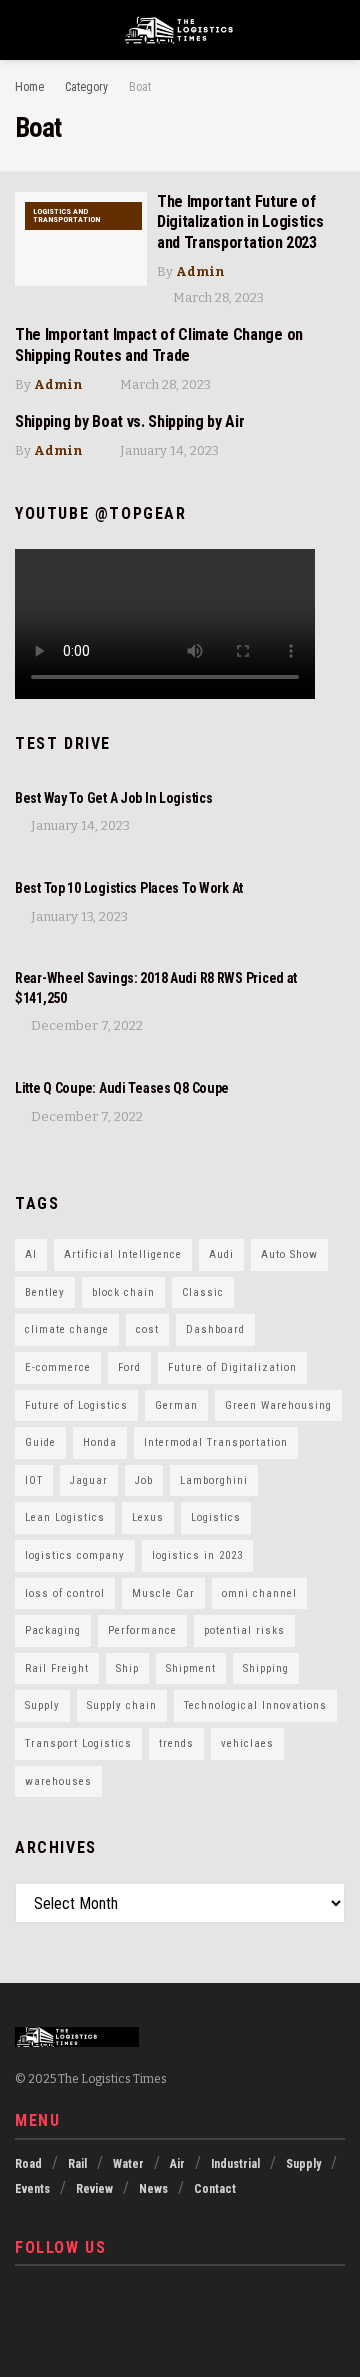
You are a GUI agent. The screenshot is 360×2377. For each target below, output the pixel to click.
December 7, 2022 (85, 1025)
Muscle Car (163, 1593)
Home (29, 87)
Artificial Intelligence (123, 1254)
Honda (100, 1442)
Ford (129, 1367)
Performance (142, 1630)
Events (32, 2189)
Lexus (148, 1517)
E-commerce (58, 1367)
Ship (127, 1668)
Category (86, 87)
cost (147, 1329)
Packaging (53, 1630)
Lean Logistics (65, 1517)
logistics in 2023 (197, 1555)
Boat (140, 87)
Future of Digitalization (232, 1367)
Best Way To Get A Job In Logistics (113, 798)
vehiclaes (247, 1743)
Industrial (235, 2164)
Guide (40, 1442)
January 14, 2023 (168, 450)
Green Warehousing (278, 1405)
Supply (42, 1705)
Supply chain (122, 1705)
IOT (34, 1480)
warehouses (58, 1781)
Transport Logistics (78, 1743)
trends (176, 1743)
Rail (77, 2164)
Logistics (216, 1517)
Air (177, 2164)
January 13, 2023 (78, 916)
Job (144, 1480)
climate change (67, 1329)
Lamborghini (214, 1480)
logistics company (75, 1555)
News (153, 2189)
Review (94, 2189)
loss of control (65, 1593)
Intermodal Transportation (216, 1442)
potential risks (244, 1630)
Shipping (266, 1668)
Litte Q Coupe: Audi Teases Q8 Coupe (122, 1088)
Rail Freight (57, 1668)
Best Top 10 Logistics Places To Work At (129, 888)
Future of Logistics (76, 1405)
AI (31, 1254)
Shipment (191, 1668)
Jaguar (89, 1480)
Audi (221, 1254)
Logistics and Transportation (66, 215)
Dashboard (215, 1329)
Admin (200, 271)
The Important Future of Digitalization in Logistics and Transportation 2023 (240, 222)
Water (128, 2164)
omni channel (259, 1593)
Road (28, 2164)
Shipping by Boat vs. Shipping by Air (129, 421)
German (176, 1405)
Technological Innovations (255, 1705)
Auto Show (289, 1254)
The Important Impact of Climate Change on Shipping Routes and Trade (159, 345)
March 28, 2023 (217, 297)
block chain (123, 1292)
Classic (203, 1292)
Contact (215, 2189)
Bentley (45, 1292)
